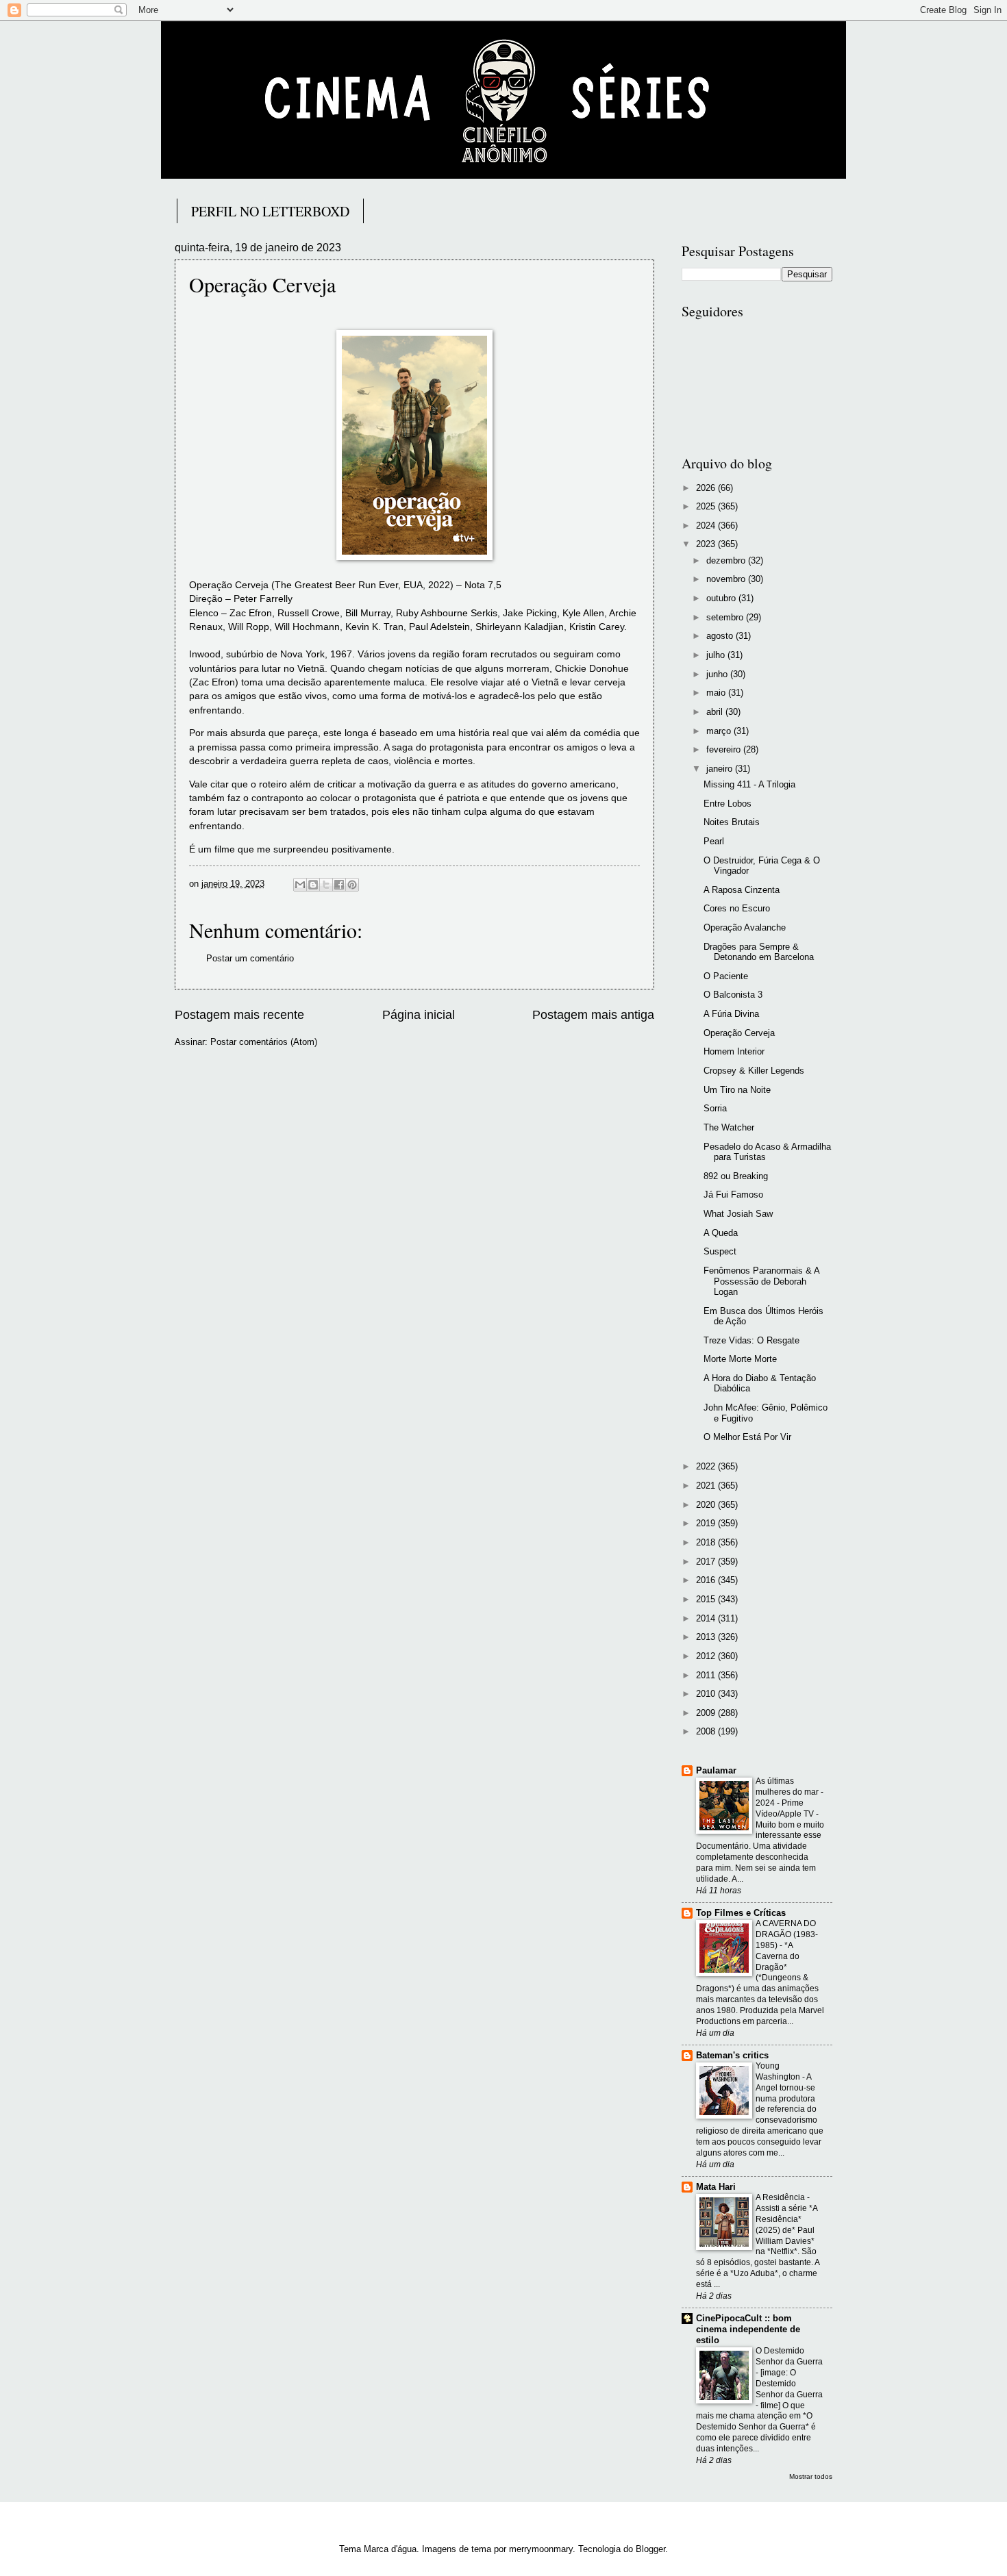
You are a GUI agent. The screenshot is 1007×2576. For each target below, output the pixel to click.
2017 (707, 1562)
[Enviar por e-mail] (300, 885)
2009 (707, 1713)
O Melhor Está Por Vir (747, 1437)
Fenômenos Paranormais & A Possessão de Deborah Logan (761, 1281)
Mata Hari (716, 2187)
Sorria (715, 1108)
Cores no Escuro (737, 908)
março (720, 731)
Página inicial (419, 1015)
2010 (707, 1694)
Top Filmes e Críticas (741, 1913)
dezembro (727, 560)
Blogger (650, 2549)
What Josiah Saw (738, 1214)
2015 (707, 1599)
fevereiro (725, 749)
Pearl (714, 841)
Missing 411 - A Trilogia (749, 784)
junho (718, 674)
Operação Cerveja (739, 1033)
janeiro (721, 769)
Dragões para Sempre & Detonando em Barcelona (759, 952)
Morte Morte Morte (740, 1359)
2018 (707, 1542)
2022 (707, 1466)
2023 (707, 544)
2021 (707, 1486)
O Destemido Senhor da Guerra (789, 2356)
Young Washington (779, 2071)
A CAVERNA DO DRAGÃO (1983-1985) (787, 1934)
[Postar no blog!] (313, 885)
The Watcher (729, 1127)
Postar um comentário (250, 958)
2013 (707, 1637)
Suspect (720, 1251)
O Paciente (726, 976)
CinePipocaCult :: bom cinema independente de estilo (748, 2329)
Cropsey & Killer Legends (754, 1071)
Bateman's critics (732, 2055)
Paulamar (716, 1770)
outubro (722, 598)
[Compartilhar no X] (326, 885)
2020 (707, 1505)
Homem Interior (734, 1051)
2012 (707, 1656)
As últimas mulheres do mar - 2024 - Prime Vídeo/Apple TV (790, 1797)
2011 (707, 1675)
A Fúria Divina (731, 1014)
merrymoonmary (541, 2549)
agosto (721, 636)
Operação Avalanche (745, 927)
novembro (727, 579)
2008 (707, 1731)
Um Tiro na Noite (737, 1090)
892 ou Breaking (736, 1176)
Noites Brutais (732, 822)
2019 (707, 1523)
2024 (707, 526)
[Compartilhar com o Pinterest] (352, 885)
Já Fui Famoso (733, 1195)
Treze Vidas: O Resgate (751, 1340)
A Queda (721, 1233)
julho (717, 655)
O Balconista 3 (733, 995)
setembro (726, 617)
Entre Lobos (728, 804)
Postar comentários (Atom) (264, 1042)
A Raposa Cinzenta (742, 890)
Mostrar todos (811, 2476)
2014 (707, 1618)
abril (716, 712)
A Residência (781, 2197)
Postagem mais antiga (593, 1015)
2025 (707, 506)
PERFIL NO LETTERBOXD (270, 211)
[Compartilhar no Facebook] (339, 885)
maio (717, 693)
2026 (707, 488)
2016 (707, 1580)
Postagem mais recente (239, 1015)
